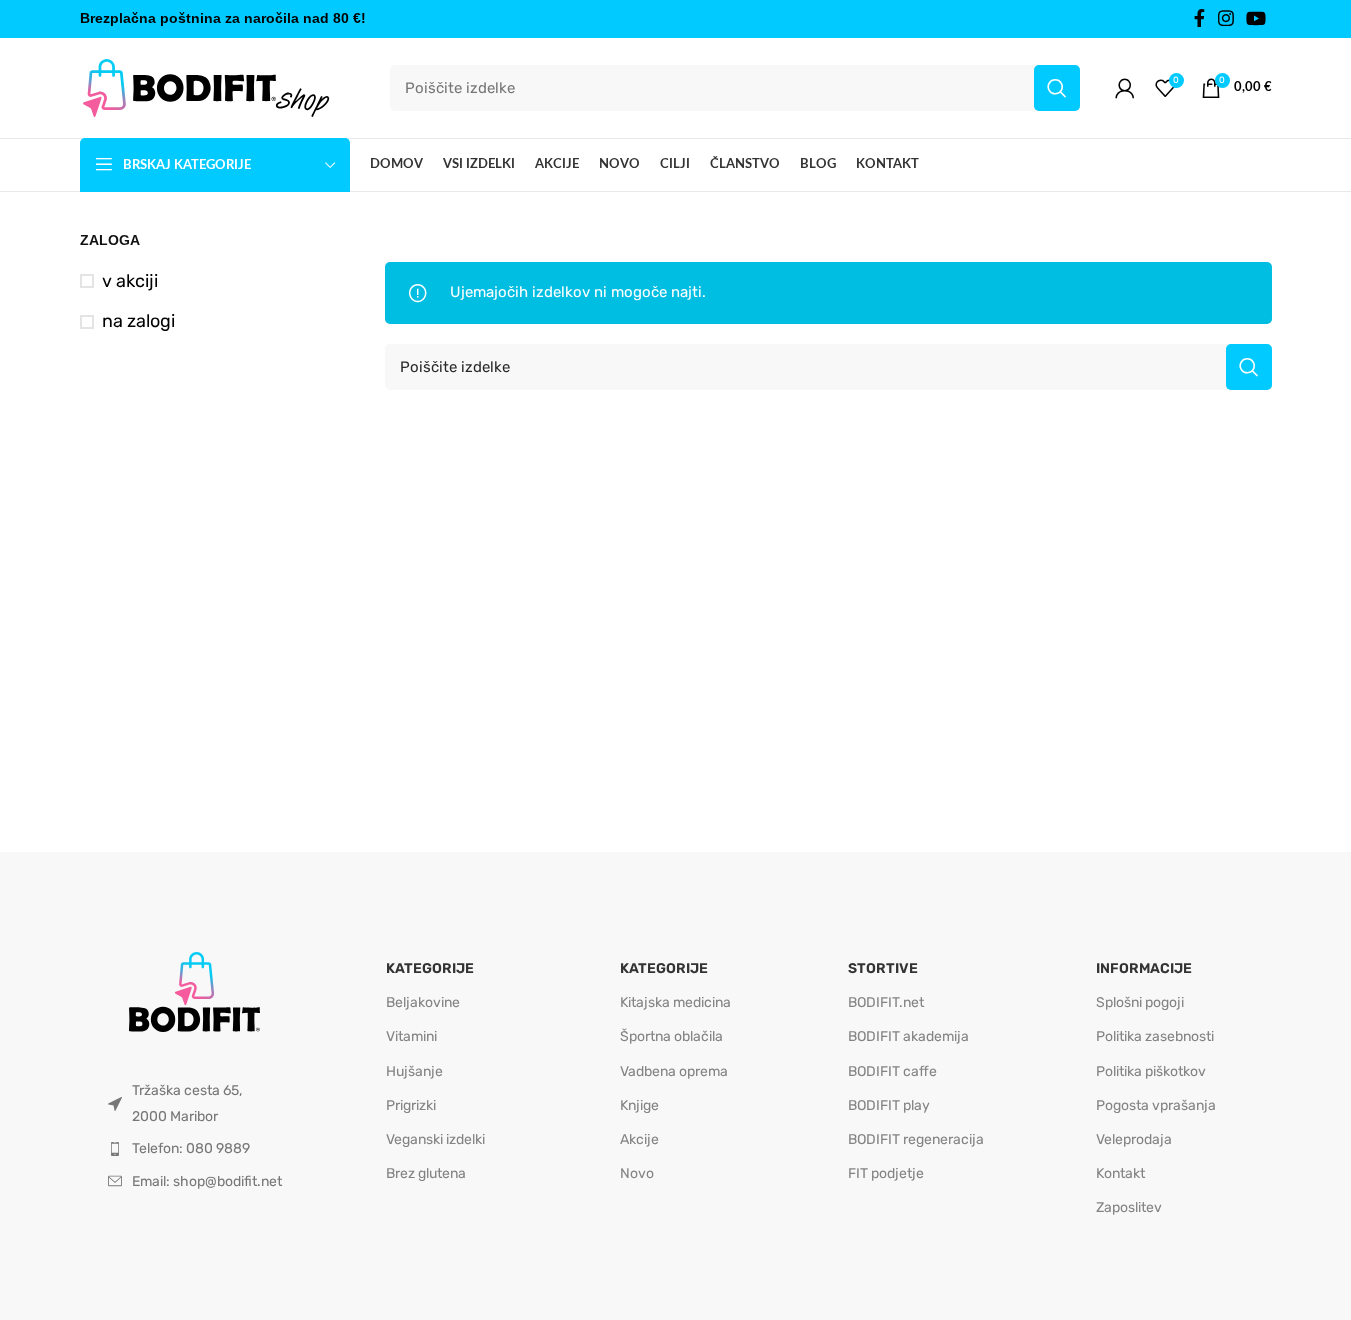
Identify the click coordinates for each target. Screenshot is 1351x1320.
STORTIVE (883, 968)
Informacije (1144, 968)
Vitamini (411, 1036)
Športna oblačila (671, 1036)
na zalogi (138, 321)
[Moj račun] (1125, 88)
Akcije (639, 1139)
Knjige (639, 1105)
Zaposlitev (1129, 1207)
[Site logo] (205, 87)
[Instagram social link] (1226, 19)
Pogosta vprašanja (1156, 1105)
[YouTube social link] (1256, 19)
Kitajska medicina (675, 1002)
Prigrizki (411, 1105)
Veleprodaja (1134, 1139)
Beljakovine (423, 1002)
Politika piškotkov (1151, 1071)
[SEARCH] (1057, 88)
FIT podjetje (886, 1173)
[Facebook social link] (1200, 19)
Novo (637, 1173)
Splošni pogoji (1140, 1002)
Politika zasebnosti (1155, 1036)
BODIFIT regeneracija (916, 1139)
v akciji (130, 281)
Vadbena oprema (674, 1071)
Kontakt (1120, 1173)
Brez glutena (426, 1173)
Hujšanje (414, 1071)
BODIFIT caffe (892, 1071)
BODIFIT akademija (908, 1036)
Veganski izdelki (435, 1139)
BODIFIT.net (886, 1002)
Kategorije (430, 968)
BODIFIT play (889, 1105)
